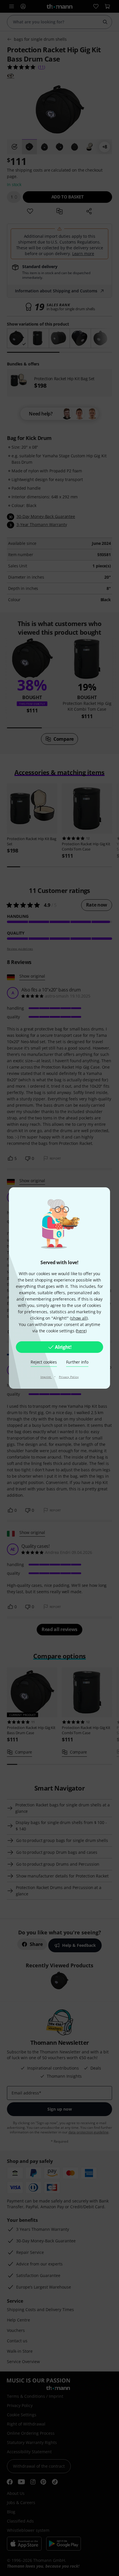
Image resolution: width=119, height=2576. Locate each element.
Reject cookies (44, 1362)
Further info (77, 1362)
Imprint (46, 1377)
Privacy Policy (69, 1377)
